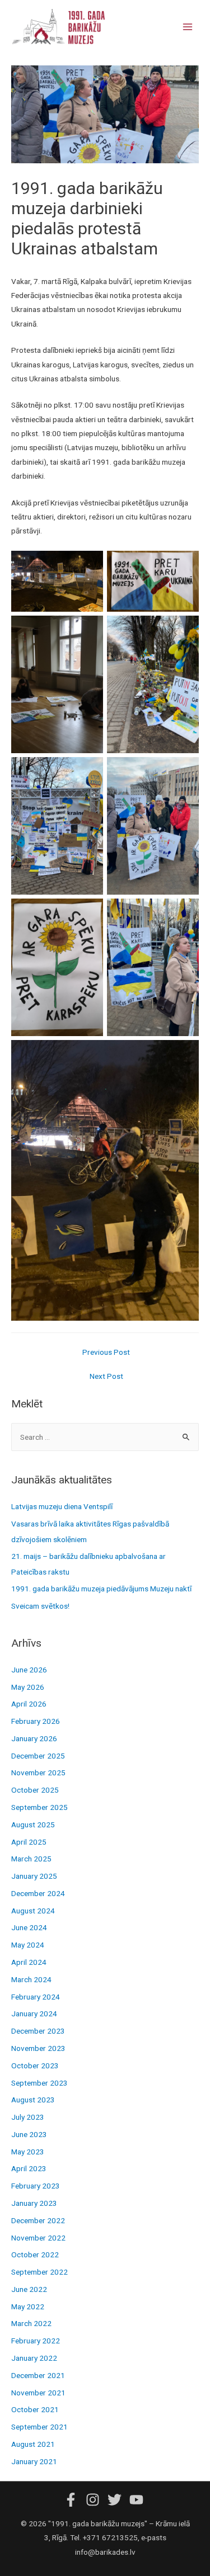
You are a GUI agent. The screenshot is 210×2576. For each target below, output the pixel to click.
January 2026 (34, 1738)
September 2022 (39, 2272)
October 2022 (35, 2254)
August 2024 (33, 1911)
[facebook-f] (74, 2500)
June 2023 (29, 2134)
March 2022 (31, 2323)
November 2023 (38, 2048)
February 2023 (36, 2186)
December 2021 (38, 2375)
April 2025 (29, 1842)
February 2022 (36, 2341)
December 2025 (38, 1756)
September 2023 (39, 2083)
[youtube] (138, 2500)
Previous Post (106, 1352)
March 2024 (31, 1979)
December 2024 (38, 1893)
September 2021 (39, 2427)
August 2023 (33, 2100)
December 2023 (38, 2031)
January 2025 (34, 1876)
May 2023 (28, 2152)
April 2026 (29, 1704)
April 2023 (29, 2168)
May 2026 (28, 1687)
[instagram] (96, 2500)
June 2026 (29, 1670)
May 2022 (28, 2306)
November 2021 (38, 2393)
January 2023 (34, 2203)
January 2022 (34, 2358)
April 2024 (29, 1962)
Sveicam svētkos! (40, 1606)
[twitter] (118, 2500)
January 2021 (34, 2461)
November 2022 (38, 2238)
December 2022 (38, 2220)
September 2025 (39, 1807)
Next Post (106, 1376)
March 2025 (31, 1859)
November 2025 (38, 1773)
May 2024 (28, 1945)
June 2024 (29, 1927)
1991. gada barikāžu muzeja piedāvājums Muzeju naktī (101, 1589)
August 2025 (33, 1825)
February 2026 (36, 1721)
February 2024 (36, 1997)
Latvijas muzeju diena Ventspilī (62, 1506)
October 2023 (35, 2065)
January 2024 (34, 2013)
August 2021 (33, 2444)
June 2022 (29, 2289)
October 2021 (35, 2409)
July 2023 (28, 2117)
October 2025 (35, 1790)
